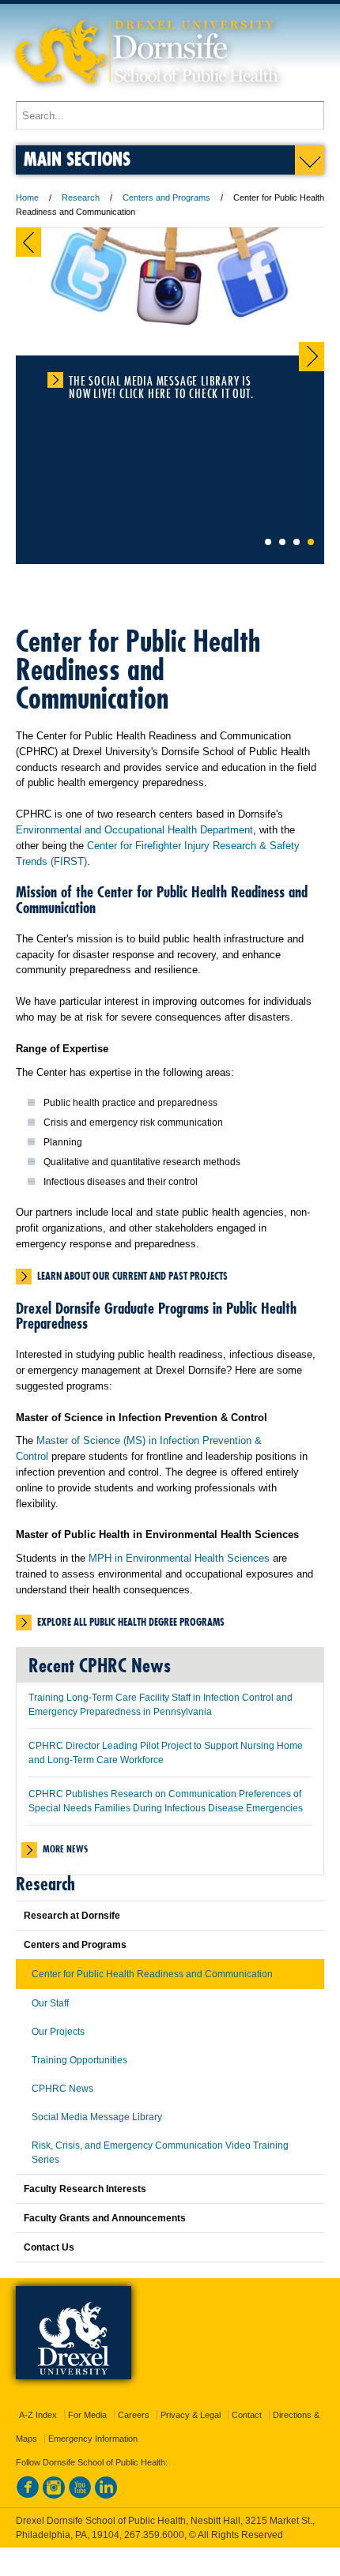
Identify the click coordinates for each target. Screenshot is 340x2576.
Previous (28, 242)
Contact (247, 2415)
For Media (87, 2415)
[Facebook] (28, 2495)
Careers (134, 2415)
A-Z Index (38, 2415)
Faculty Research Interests (85, 2189)
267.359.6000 (154, 2535)
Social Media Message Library (97, 2117)
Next (312, 357)
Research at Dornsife (72, 1916)
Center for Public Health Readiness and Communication (152, 1974)
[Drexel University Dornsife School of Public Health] (147, 94)
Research (81, 197)
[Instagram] (54, 2495)
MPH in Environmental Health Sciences (179, 1558)
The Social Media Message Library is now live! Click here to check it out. (161, 381)
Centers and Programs (166, 197)
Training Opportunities (79, 2060)
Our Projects (58, 2032)
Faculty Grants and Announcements (105, 2218)
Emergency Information (93, 2439)
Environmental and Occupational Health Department (134, 830)
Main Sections (77, 158)
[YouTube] (80, 2495)
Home (27, 197)
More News (65, 1849)
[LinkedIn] (106, 2495)
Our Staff (50, 2003)
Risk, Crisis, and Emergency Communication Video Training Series (160, 2153)
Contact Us (49, 2247)
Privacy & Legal (191, 2415)
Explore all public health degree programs (131, 1622)
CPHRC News (62, 2089)
